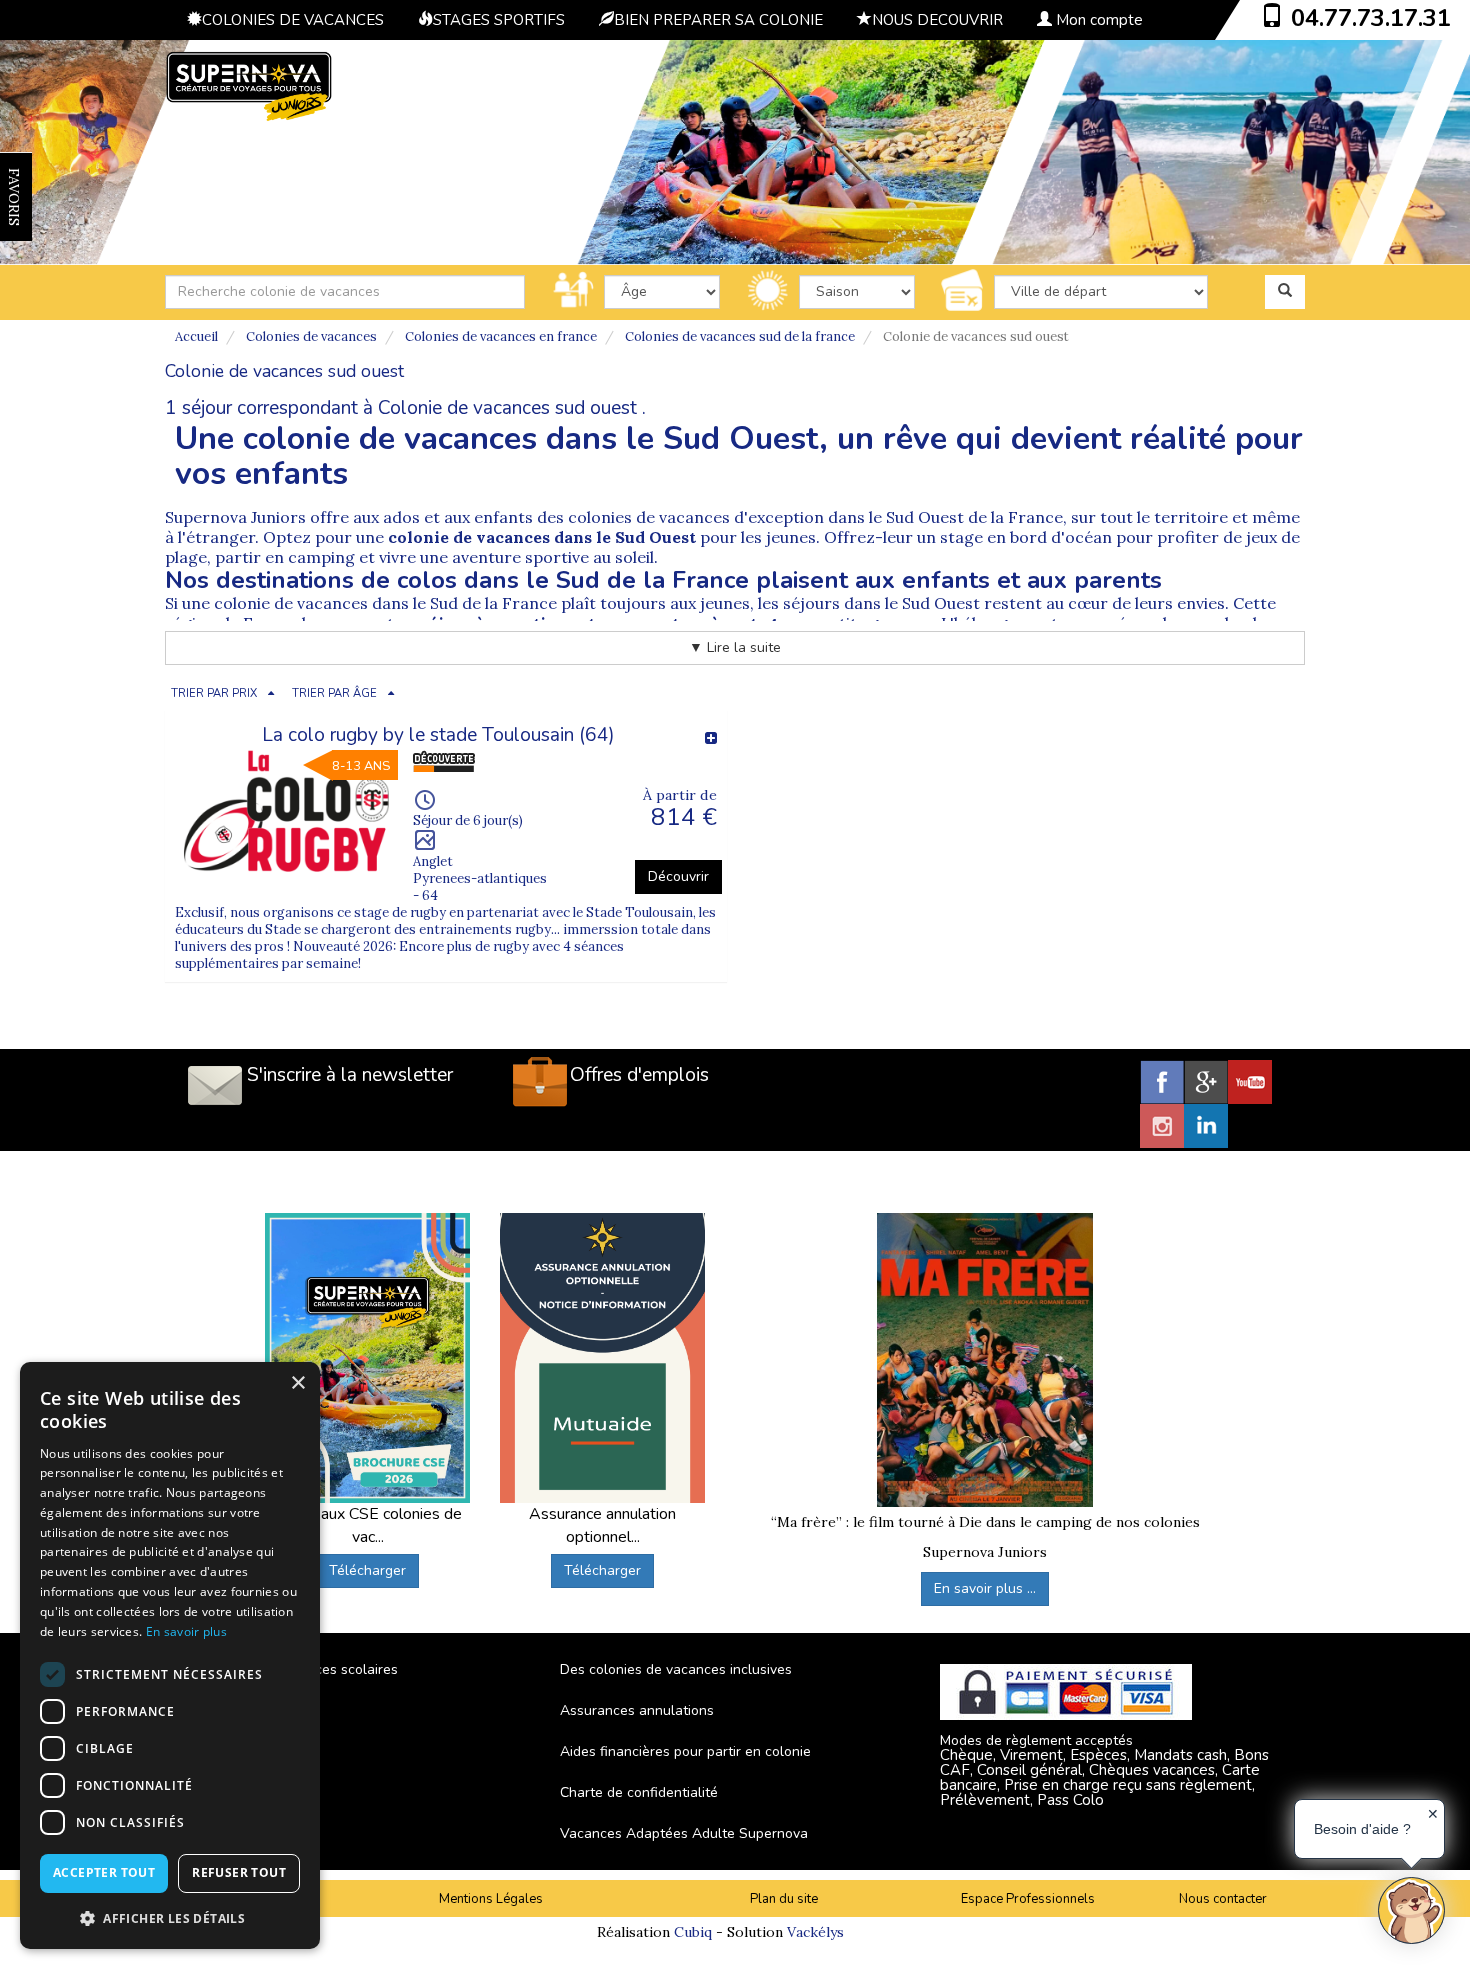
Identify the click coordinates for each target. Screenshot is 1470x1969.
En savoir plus (186, 1631)
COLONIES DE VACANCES (293, 20)
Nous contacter (1223, 1899)
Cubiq (693, 1932)
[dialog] (170, 1655)
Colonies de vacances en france (501, 336)
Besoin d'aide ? (1362, 1829)
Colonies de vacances (311, 336)
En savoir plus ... (985, 1588)
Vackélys (815, 1932)
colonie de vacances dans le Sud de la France (385, 603)
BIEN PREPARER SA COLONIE (718, 20)
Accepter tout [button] (104, 1872)
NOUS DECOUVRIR (937, 20)
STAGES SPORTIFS (499, 20)
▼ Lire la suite (735, 647)
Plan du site (784, 1899)
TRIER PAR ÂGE (334, 693)
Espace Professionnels (1028, 1899)
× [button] (297, 1383)
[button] (170, 1917)
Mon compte (1097, 20)
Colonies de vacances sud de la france (740, 336)
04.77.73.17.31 (1371, 18)
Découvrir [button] (678, 876)
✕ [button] (1433, 1814)
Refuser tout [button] (239, 1872)
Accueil (196, 336)
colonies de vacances (651, 517)
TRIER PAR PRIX (214, 693)
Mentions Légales (491, 1899)
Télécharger (367, 1570)
